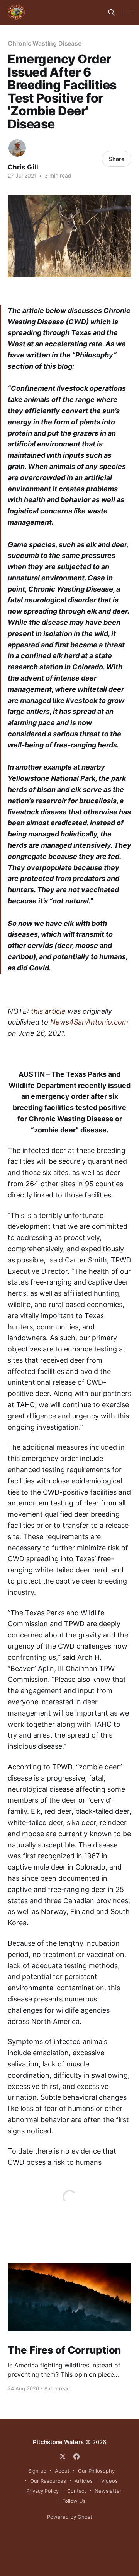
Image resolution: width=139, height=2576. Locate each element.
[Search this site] (112, 12)
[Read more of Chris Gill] (17, 148)
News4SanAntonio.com (89, 1022)
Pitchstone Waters (58, 2442)
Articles (84, 2481)
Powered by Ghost (70, 2517)
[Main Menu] (127, 12)
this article (48, 1011)
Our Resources (48, 2481)
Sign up (37, 2471)
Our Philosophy (96, 2471)
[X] (63, 2456)
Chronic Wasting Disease (45, 43)
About (62, 2471)
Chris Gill (23, 167)
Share (117, 159)
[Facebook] (76, 2456)
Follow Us (74, 2501)
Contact (77, 2491)
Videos (109, 2481)
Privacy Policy (42, 2491)
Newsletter (108, 2491)
